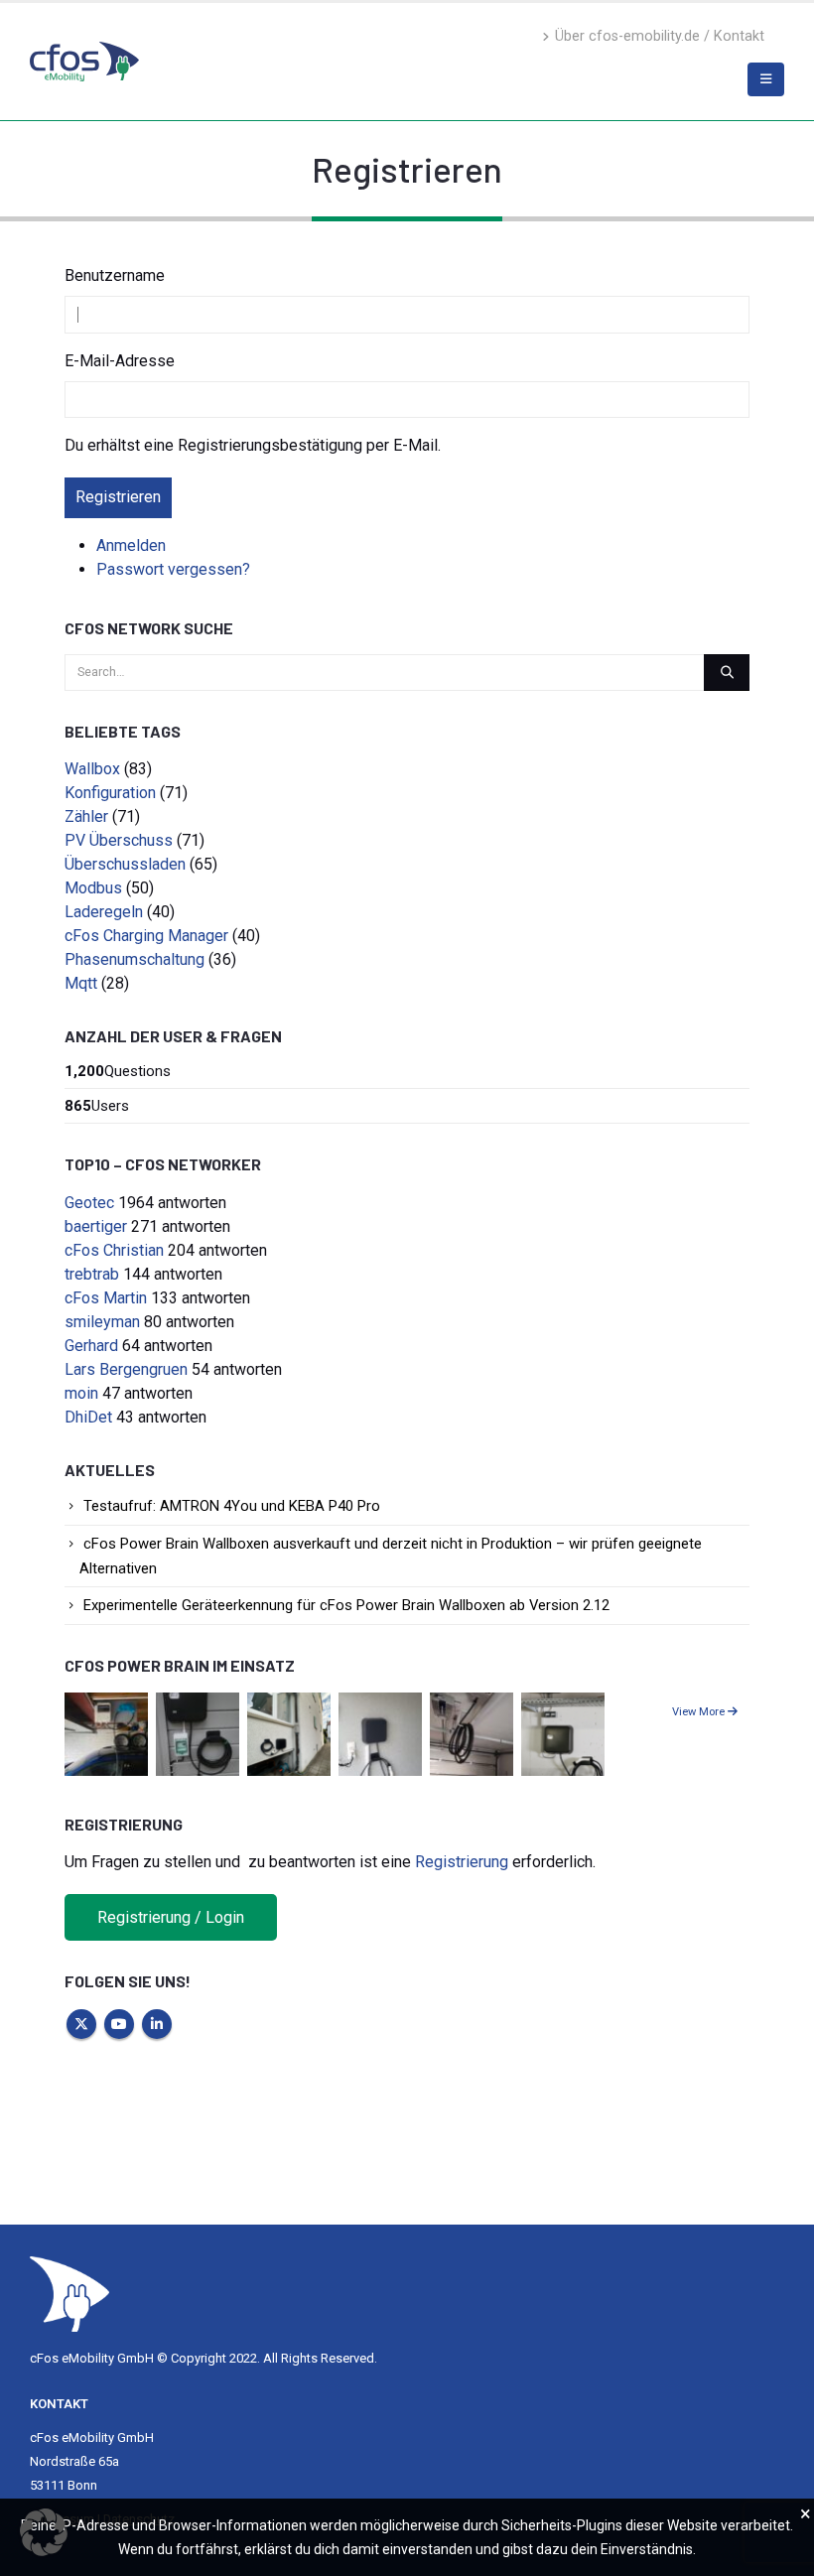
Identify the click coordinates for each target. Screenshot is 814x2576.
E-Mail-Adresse (120, 361)
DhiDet (88, 1417)
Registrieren (118, 497)
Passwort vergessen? (173, 569)
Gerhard (91, 1346)
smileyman (102, 1322)
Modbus (93, 888)
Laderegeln (104, 912)
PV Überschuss (119, 840)
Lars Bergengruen (126, 1369)
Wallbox (92, 769)
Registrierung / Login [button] (171, 1917)
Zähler (86, 816)
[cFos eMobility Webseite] (84, 61)
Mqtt (81, 983)
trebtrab (92, 1274)
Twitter (81, 2024)
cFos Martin (106, 1298)
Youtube (119, 2024)
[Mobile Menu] (766, 79)
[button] (44, 2532)
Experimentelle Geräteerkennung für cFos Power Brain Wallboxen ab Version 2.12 (346, 1605)
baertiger (96, 1226)
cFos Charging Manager (146, 936)
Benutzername (115, 275)
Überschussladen (125, 864)
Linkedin (157, 2024)
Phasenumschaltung (135, 959)
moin (81, 1393)
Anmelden (131, 545)
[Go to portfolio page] (106, 1733)
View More (700, 1712)
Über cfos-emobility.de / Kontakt (660, 36)
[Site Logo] (69, 2293)
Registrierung (462, 1862)
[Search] (727, 672)
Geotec (89, 1203)
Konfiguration (110, 793)
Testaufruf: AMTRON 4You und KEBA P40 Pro (232, 1506)
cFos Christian (114, 1250)
